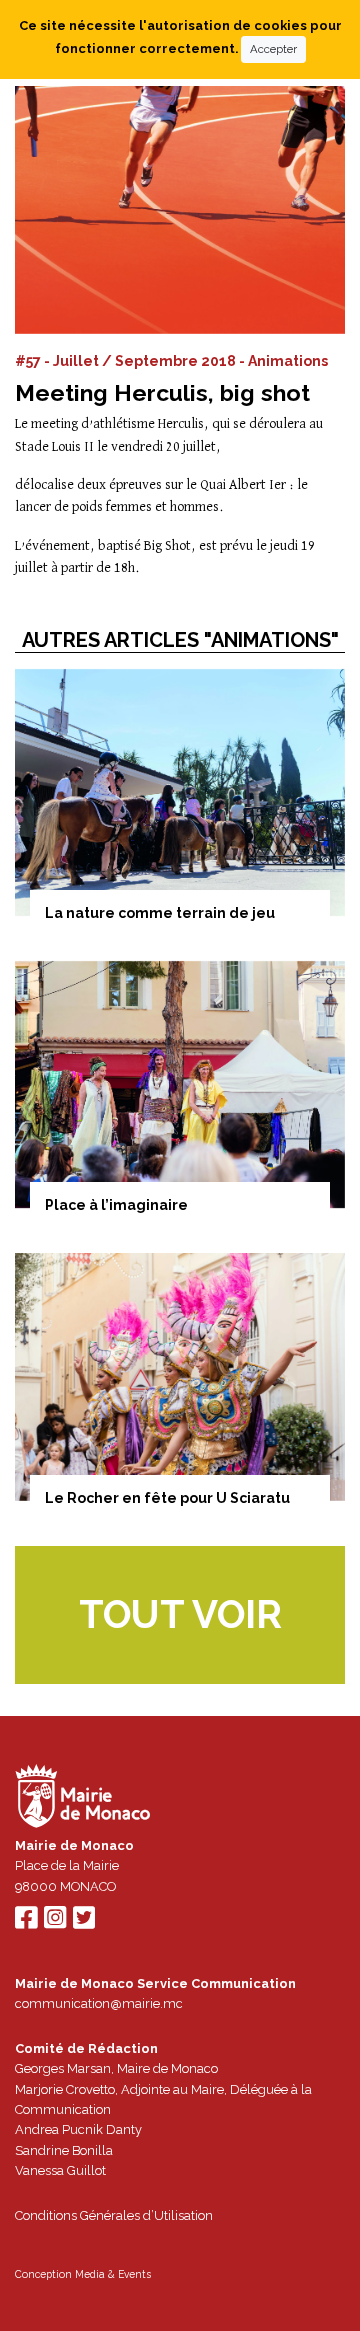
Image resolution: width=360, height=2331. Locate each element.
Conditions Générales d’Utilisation (114, 2215)
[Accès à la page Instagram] (55, 1922)
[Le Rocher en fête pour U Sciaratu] (180, 1377)
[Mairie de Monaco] (83, 1798)
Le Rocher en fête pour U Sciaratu (167, 1498)
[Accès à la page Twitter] (84, 1922)
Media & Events (113, 2274)
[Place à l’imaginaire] (180, 1085)
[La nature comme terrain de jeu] (180, 793)
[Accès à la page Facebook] (26, 1922)
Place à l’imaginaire (116, 1205)
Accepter (273, 49)
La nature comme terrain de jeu (160, 913)
